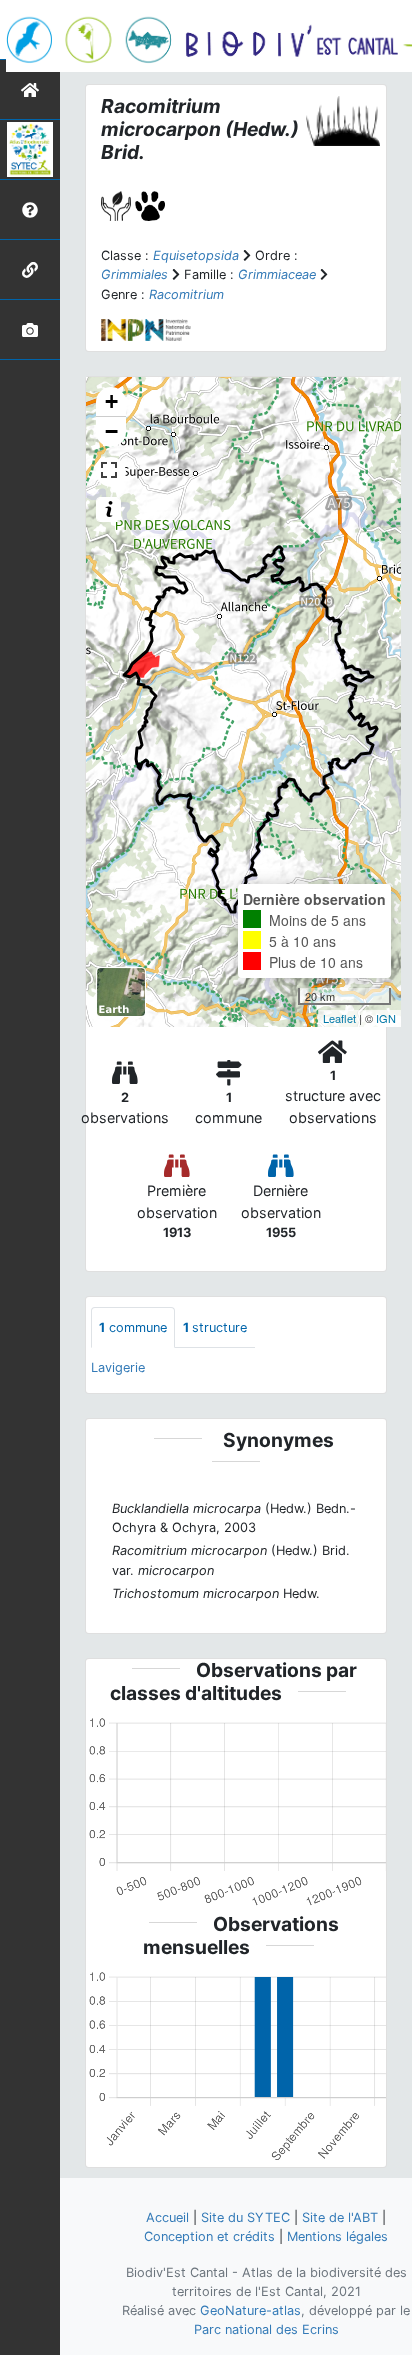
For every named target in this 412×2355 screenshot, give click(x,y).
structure (215, 1327)
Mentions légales (337, 2236)
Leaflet (339, 1018)
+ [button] (111, 401)
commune (133, 1327)
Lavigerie (118, 1367)
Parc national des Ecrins (266, 2329)
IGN (386, 1018)
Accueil (167, 2217)
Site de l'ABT (340, 2217)
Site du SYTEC (245, 2217)
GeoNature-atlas (250, 2310)
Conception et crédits (209, 2236)
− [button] (111, 431)
